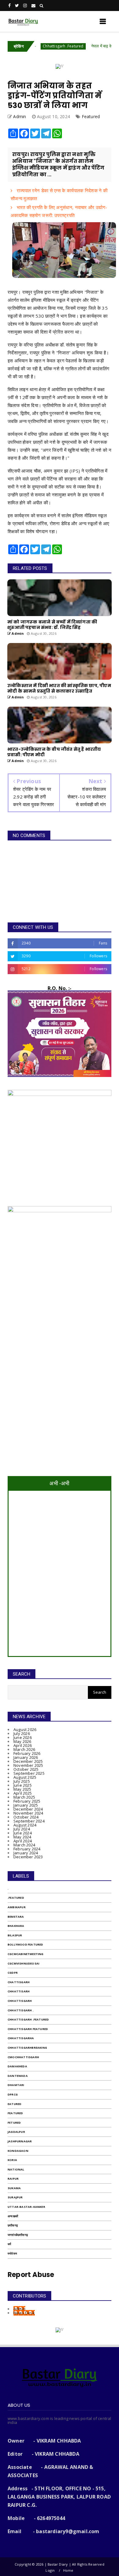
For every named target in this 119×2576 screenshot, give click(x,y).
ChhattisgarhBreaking (27, 2048)
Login (50, 2570)
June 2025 (23, 1785)
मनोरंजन (12, 2254)
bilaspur (15, 1935)
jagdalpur (16, 2132)
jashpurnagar (20, 2141)
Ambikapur (17, 1907)
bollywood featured (25, 1944)
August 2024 (25, 1825)
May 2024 (22, 1837)
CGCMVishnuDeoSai (23, 1963)
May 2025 (22, 1789)
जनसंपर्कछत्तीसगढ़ (18, 2235)
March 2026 (24, 1749)
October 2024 (26, 1817)
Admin (19, 2309)
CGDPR (13, 1973)
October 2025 (26, 1769)
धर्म (9, 2244)
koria (12, 2160)
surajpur (15, 2197)
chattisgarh (19, 1982)
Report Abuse (31, 2275)
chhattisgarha (21, 2038)
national (16, 2169)
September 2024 (29, 1821)
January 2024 (26, 1853)
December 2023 (28, 1857)
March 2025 (24, 1797)
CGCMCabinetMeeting (26, 1954)
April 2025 (23, 1793)
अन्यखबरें (13, 2216)
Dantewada (18, 2076)
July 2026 (22, 1733)
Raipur (13, 2179)
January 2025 (26, 1805)
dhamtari (16, 2085)
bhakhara (16, 1926)
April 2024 (23, 1841)
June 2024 (23, 1833)
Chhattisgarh (20, 2001)
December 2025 (28, 1761)
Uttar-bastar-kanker (26, 2207)
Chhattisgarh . (21, 2010)
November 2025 (28, 1765)
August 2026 (25, 1729)
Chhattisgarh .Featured (40, 46)
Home (68, 2570)
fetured (14, 2123)
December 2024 (28, 1809)
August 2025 (25, 1777)
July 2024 (22, 1829)
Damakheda (17, 2066)
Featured (91, 116)
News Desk (24, 2313)
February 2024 (27, 1849)
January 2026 (26, 1757)
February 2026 (27, 1753)
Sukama (14, 2188)
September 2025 (29, 1773)
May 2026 (22, 1741)
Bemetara (16, 1917)
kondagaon (18, 2151)
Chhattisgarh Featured (28, 2029)
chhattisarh (19, 1991)
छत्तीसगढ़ (13, 2225)
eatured (14, 2104)
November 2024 (28, 1813)
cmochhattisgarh (23, 2057)
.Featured (16, 1898)
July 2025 (22, 1781)
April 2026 (23, 1745)
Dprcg (13, 2094)
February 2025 (27, 1801)
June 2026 (23, 1737)
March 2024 (24, 1845)
